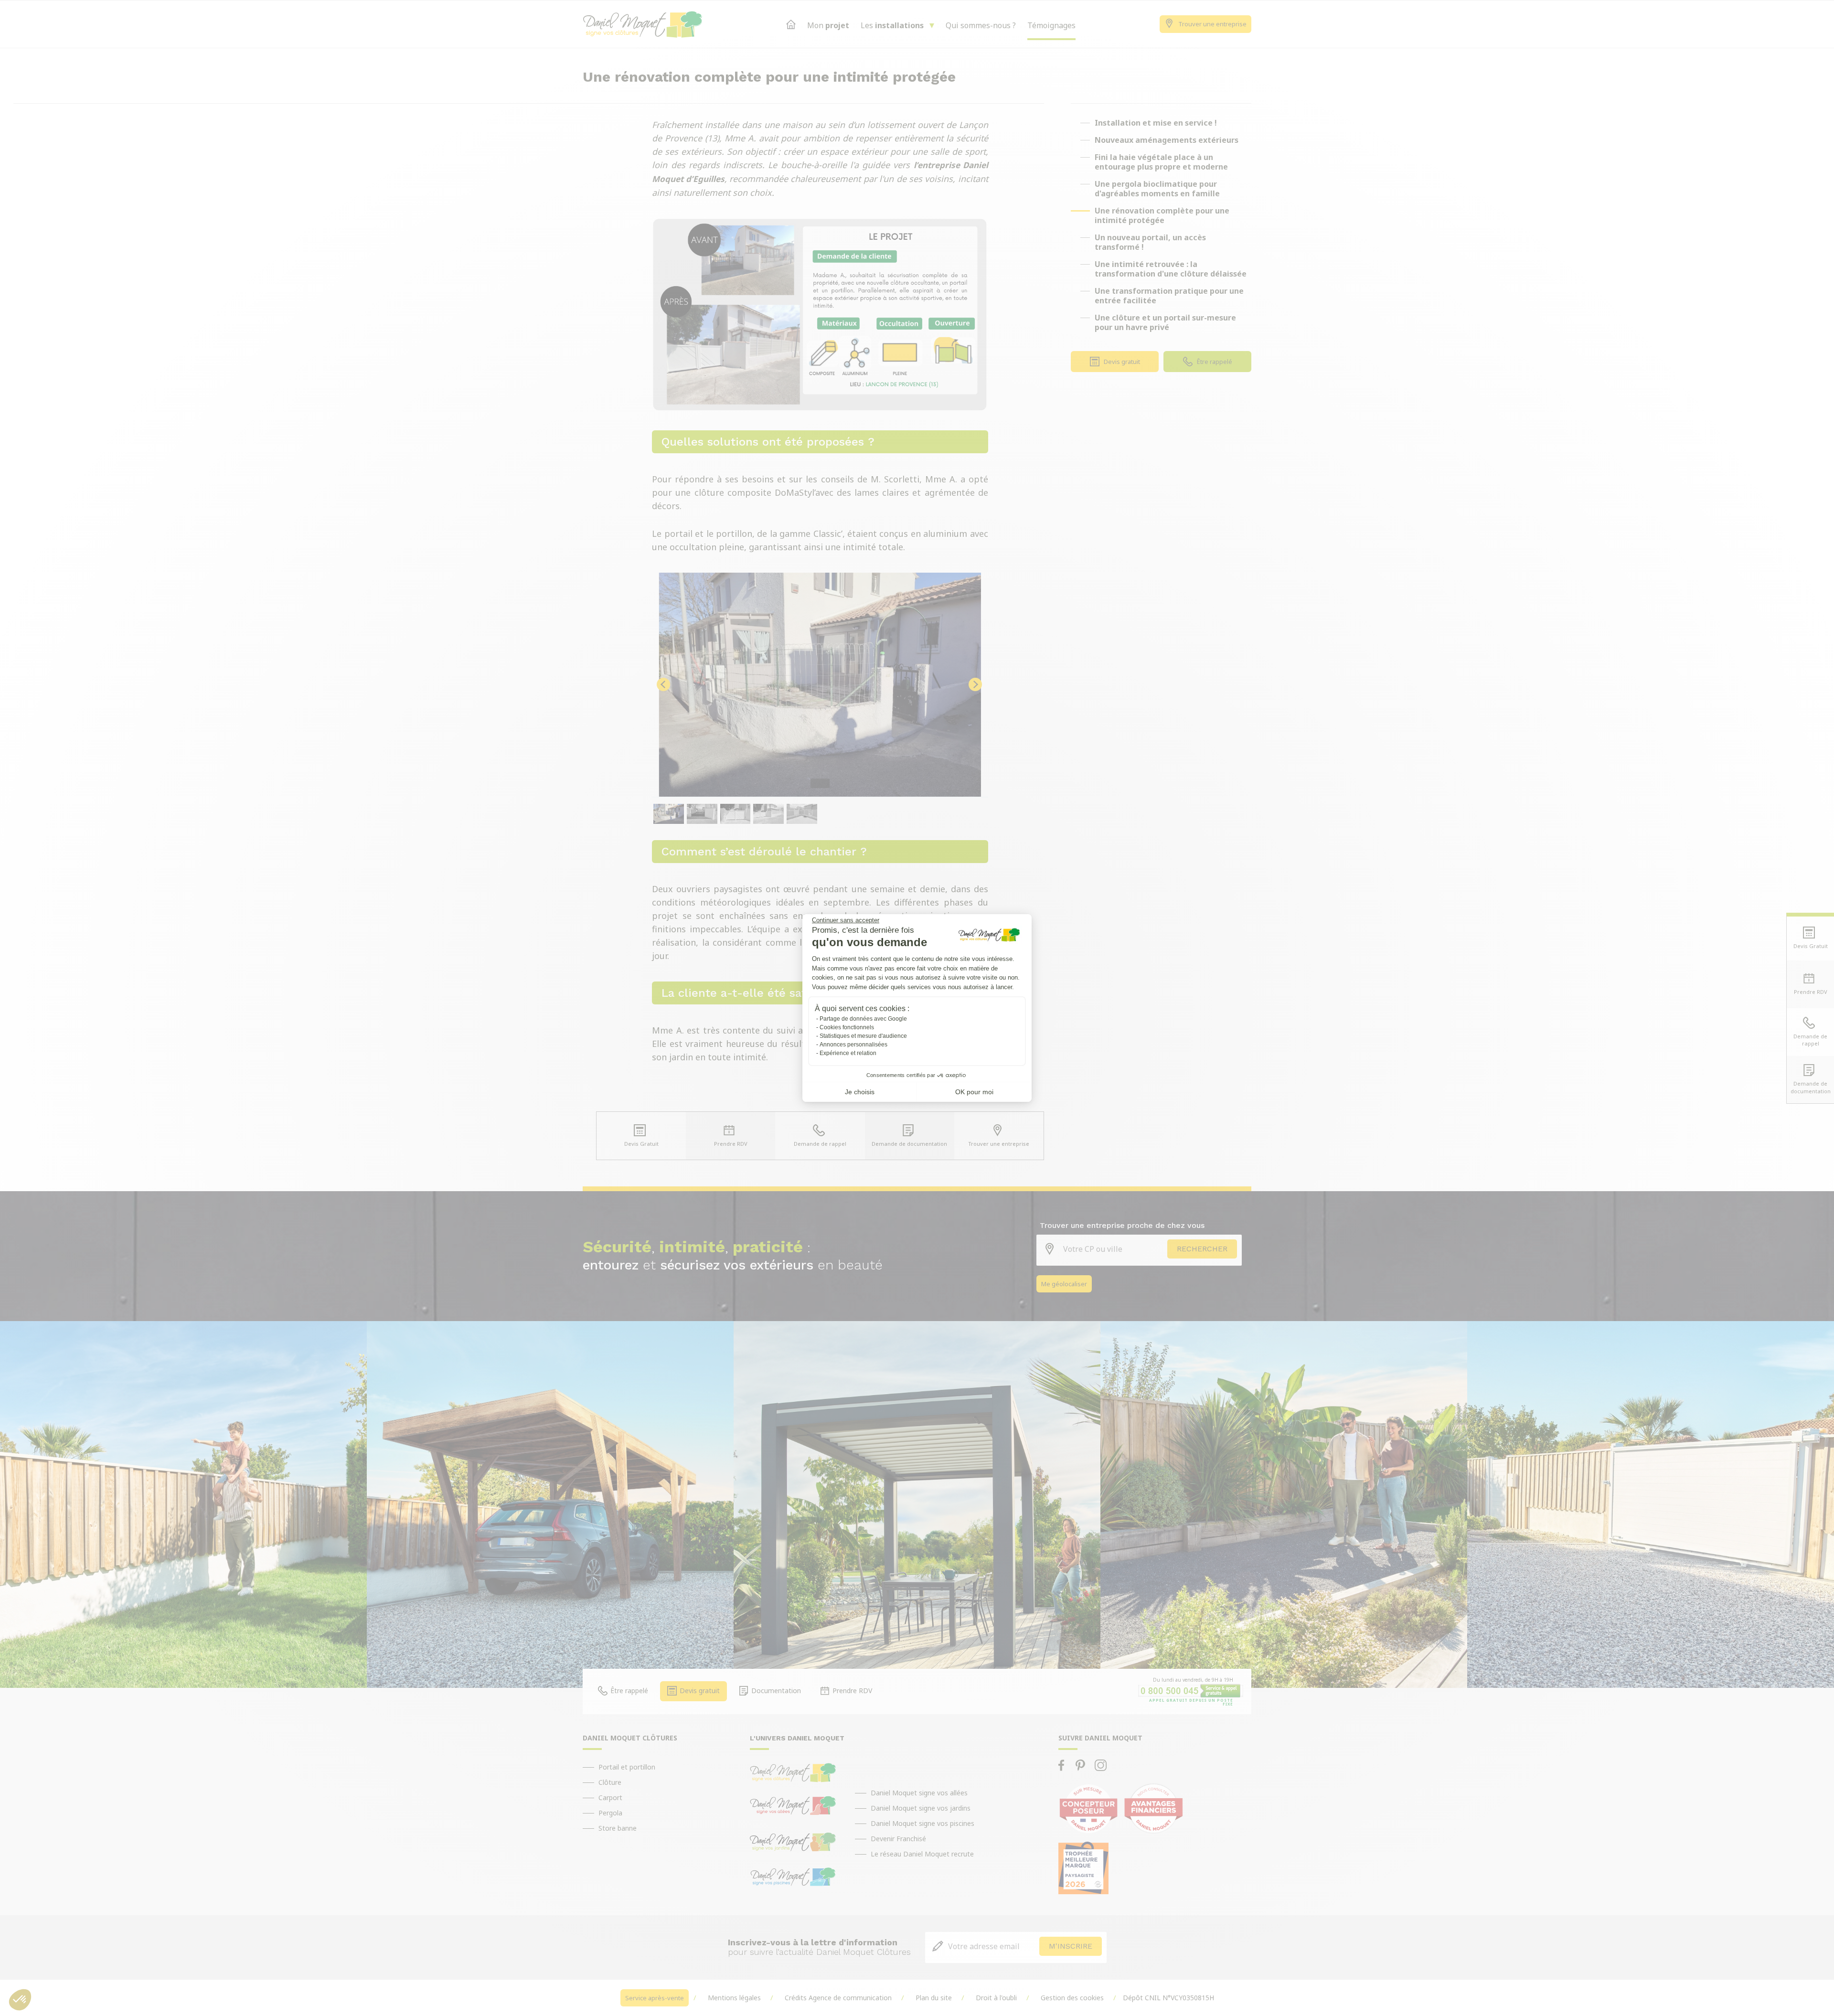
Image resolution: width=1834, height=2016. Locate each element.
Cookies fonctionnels (847, 1027)
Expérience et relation (848, 1053)
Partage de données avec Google (863, 1019)
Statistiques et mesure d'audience (863, 1036)
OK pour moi (974, 1092)
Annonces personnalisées (853, 1045)
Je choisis (860, 1092)
